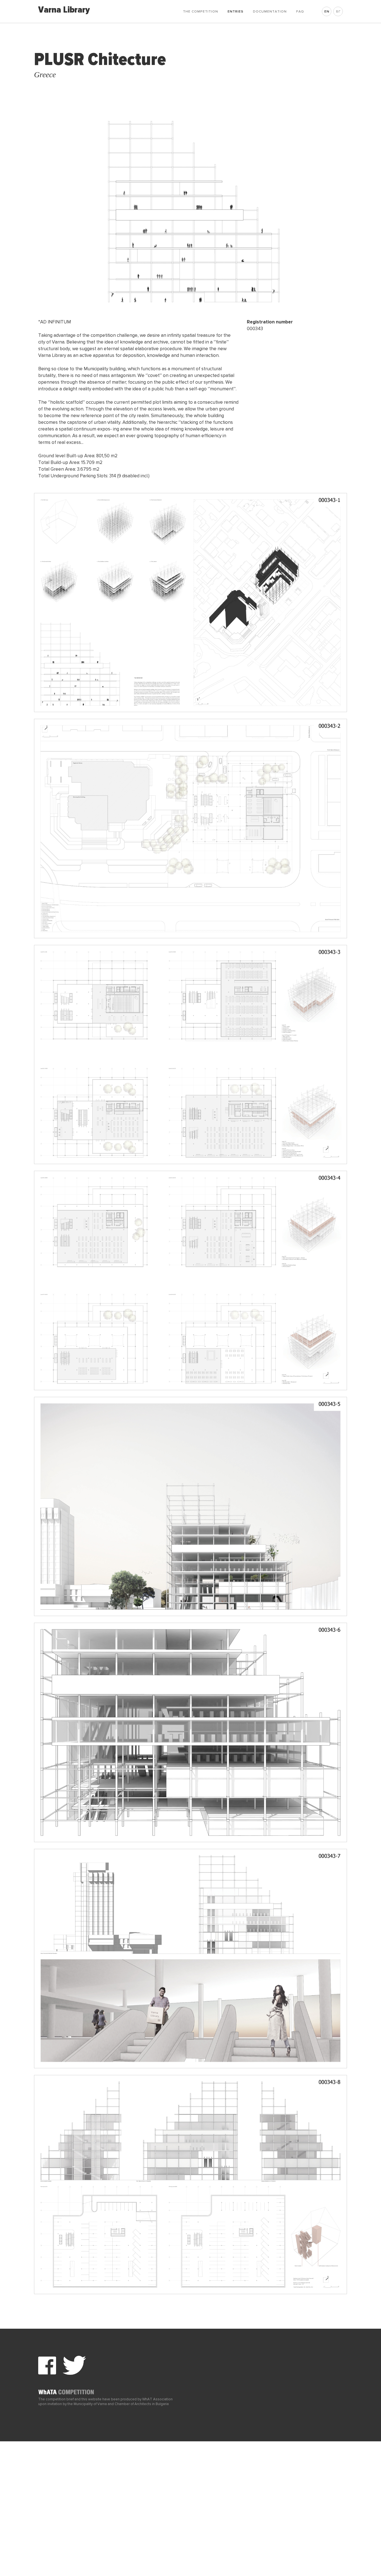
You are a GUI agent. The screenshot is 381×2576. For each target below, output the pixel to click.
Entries (236, 12)
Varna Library (64, 10)
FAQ (300, 12)
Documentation (270, 12)
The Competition (201, 12)
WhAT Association (157, 2399)
